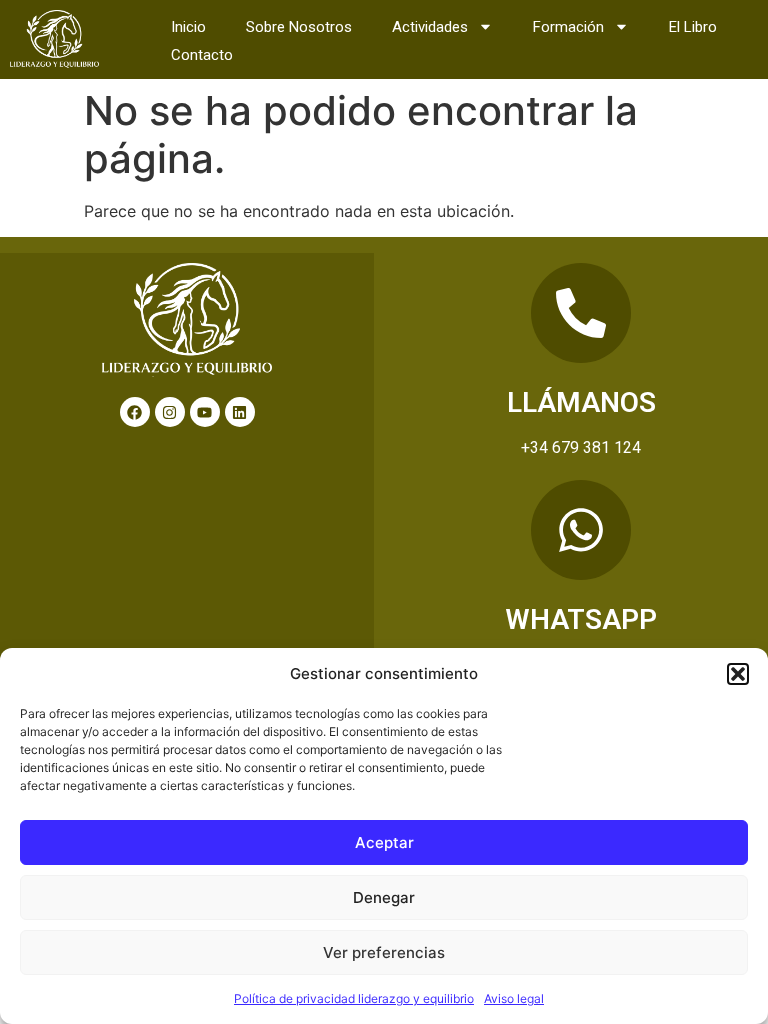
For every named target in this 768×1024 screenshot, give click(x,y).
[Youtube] (205, 412)
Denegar (384, 897)
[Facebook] (135, 412)
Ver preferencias (384, 952)
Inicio (188, 27)
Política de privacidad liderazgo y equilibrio (354, 998)
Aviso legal (514, 998)
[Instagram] (170, 412)
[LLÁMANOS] (581, 313)
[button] (738, 674)
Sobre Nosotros (299, 27)
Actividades (430, 27)
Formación (568, 27)
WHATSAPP (581, 619)
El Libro (693, 27)
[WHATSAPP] (581, 530)
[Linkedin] (240, 412)
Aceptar (384, 842)
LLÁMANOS (581, 402)
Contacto (202, 55)
